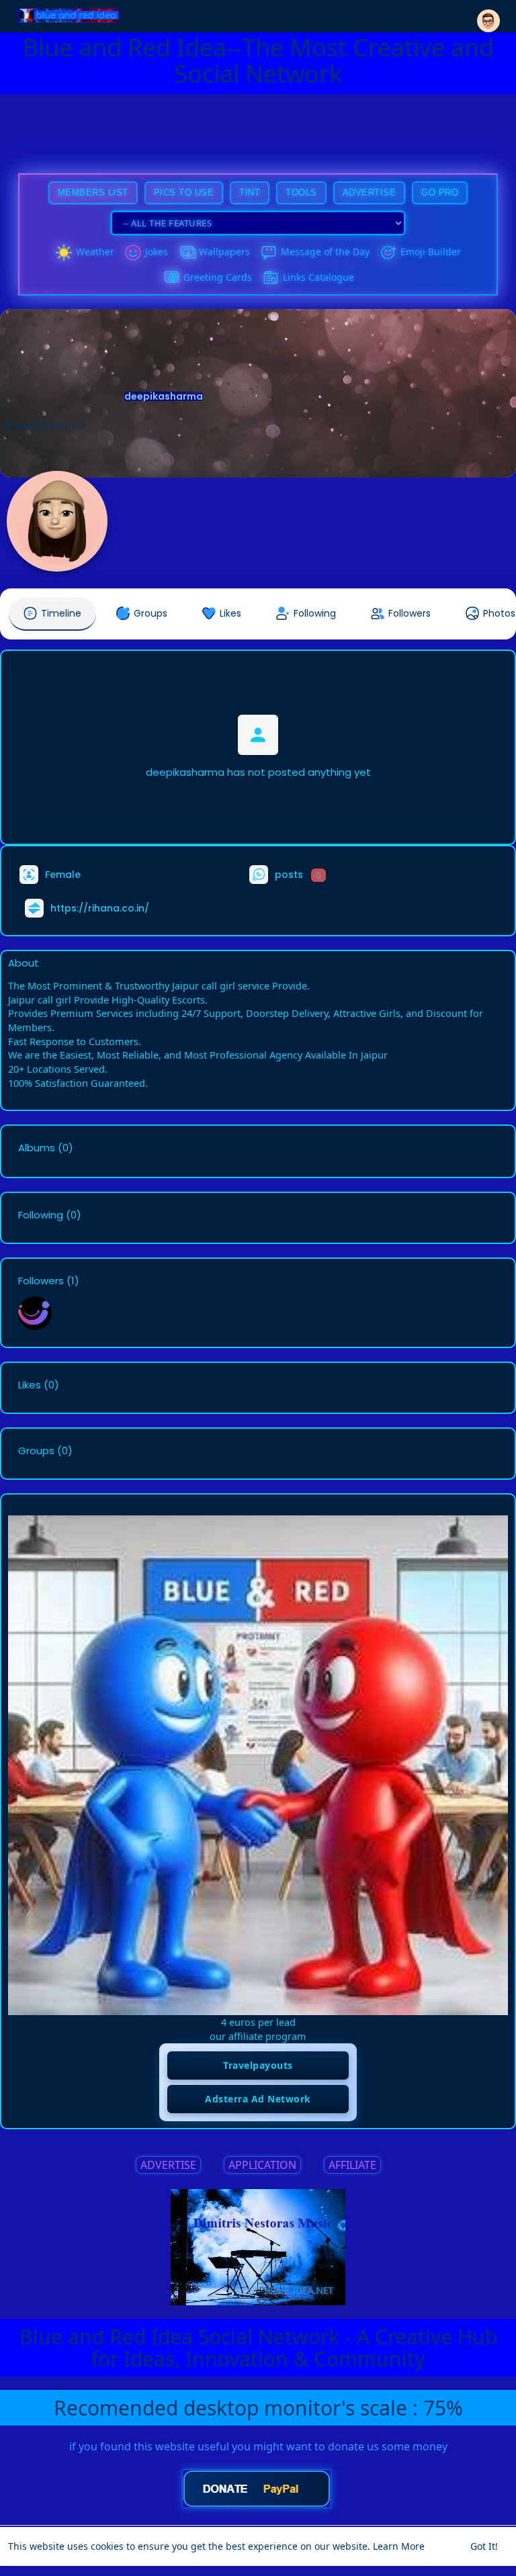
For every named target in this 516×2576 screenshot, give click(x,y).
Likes (30, 1385)
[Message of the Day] (269, 253)
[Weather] (64, 253)
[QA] (171, 278)
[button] (488, 15)
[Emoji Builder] (388, 253)
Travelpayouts (258, 2065)
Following (41, 1215)
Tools (301, 192)
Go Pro (440, 192)
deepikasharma (164, 396)
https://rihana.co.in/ (100, 908)
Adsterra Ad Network (258, 2099)
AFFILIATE (352, 2165)
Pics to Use (184, 192)
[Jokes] (133, 253)
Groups (36, 1451)
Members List (93, 192)
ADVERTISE (168, 2165)
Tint (250, 192)
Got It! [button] (484, 2546)
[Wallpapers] (187, 253)
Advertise (370, 192)
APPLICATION (262, 2165)
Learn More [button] (399, 2546)
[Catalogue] (271, 278)
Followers (41, 1281)
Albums (37, 1148)
